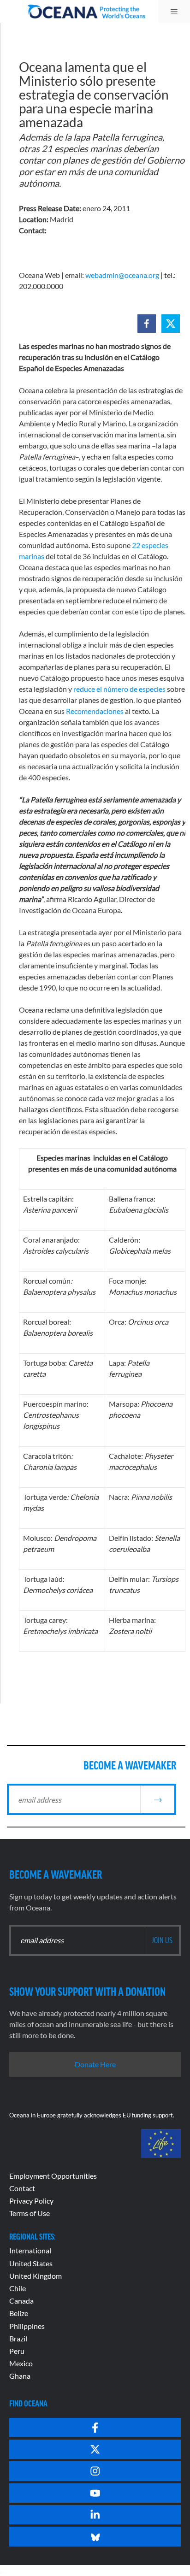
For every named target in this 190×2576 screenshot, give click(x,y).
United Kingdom (36, 2276)
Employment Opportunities (53, 2176)
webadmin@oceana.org (122, 275)
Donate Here (95, 2064)
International (30, 2250)
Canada (21, 2301)
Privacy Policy (31, 2201)
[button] (147, 324)
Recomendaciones (95, 711)
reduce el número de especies (119, 689)
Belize (19, 2313)
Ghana (20, 2376)
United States (31, 2263)
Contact (22, 2188)
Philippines (27, 2326)
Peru (17, 2351)
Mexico (21, 2363)
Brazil (18, 2338)
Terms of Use (30, 2213)
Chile (18, 2288)
